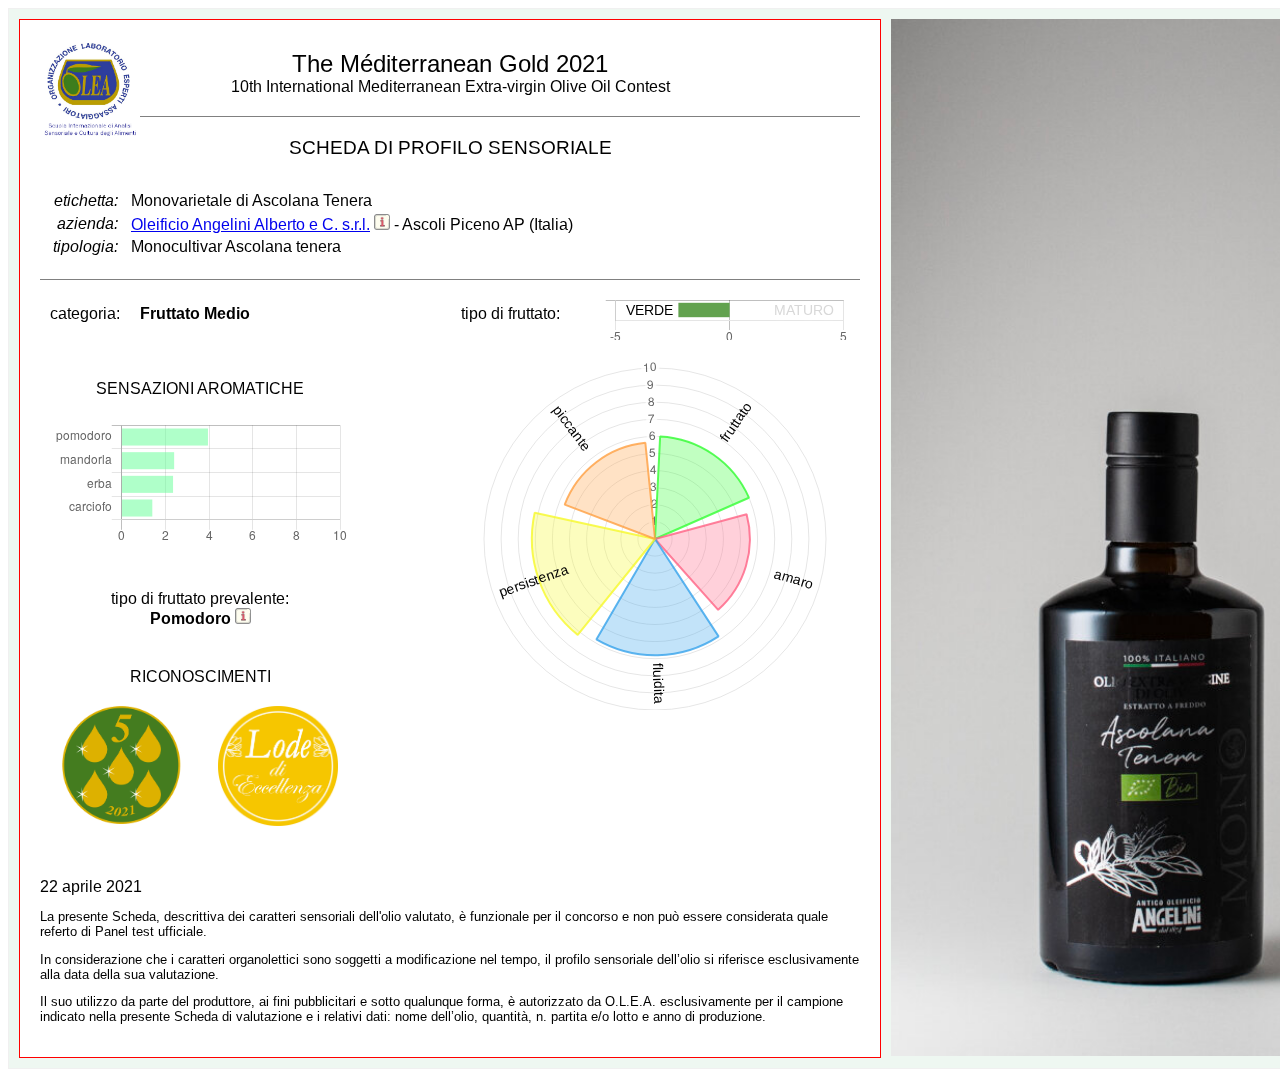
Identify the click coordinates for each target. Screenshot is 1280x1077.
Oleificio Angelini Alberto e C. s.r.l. (250, 224)
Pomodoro (190, 618)
